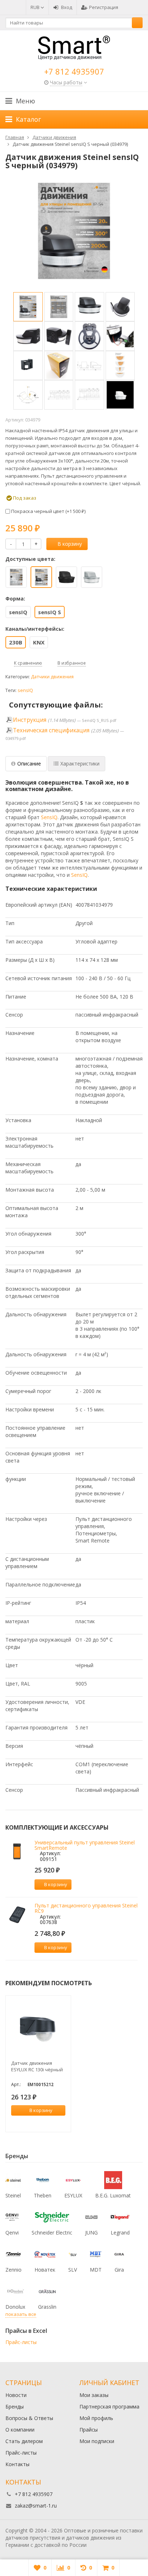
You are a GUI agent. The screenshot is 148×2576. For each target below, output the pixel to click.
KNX (39, 642)
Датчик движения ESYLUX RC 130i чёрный (37, 2066)
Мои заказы (94, 2395)
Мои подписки (97, 2441)
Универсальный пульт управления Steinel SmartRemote (85, 1845)
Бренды (15, 2407)
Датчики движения (52, 677)
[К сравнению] (79, 1884)
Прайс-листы (21, 2342)
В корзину (70, 544)
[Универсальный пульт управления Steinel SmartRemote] (17, 1851)
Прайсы (89, 2430)
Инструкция (30, 720)
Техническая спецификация (51, 730)
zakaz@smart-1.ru (36, 2506)
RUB (36, 7)
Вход (67, 7)
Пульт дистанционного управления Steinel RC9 (86, 1908)
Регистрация (104, 7)
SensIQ (49, 817)
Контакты (17, 2464)
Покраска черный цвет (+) (48, 511)
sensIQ (18, 612)
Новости (16, 2395)
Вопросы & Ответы (29, 2418)
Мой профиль (96, 2418)
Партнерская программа (109, 2407)
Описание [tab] (29, 764)
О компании (20, 2430)
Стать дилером (24, 2441)
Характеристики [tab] (80, 764)
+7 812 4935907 (74, 71)
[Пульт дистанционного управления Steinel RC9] (17, 1914)
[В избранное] (90, 1884)
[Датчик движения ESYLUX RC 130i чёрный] (38, 2028)
